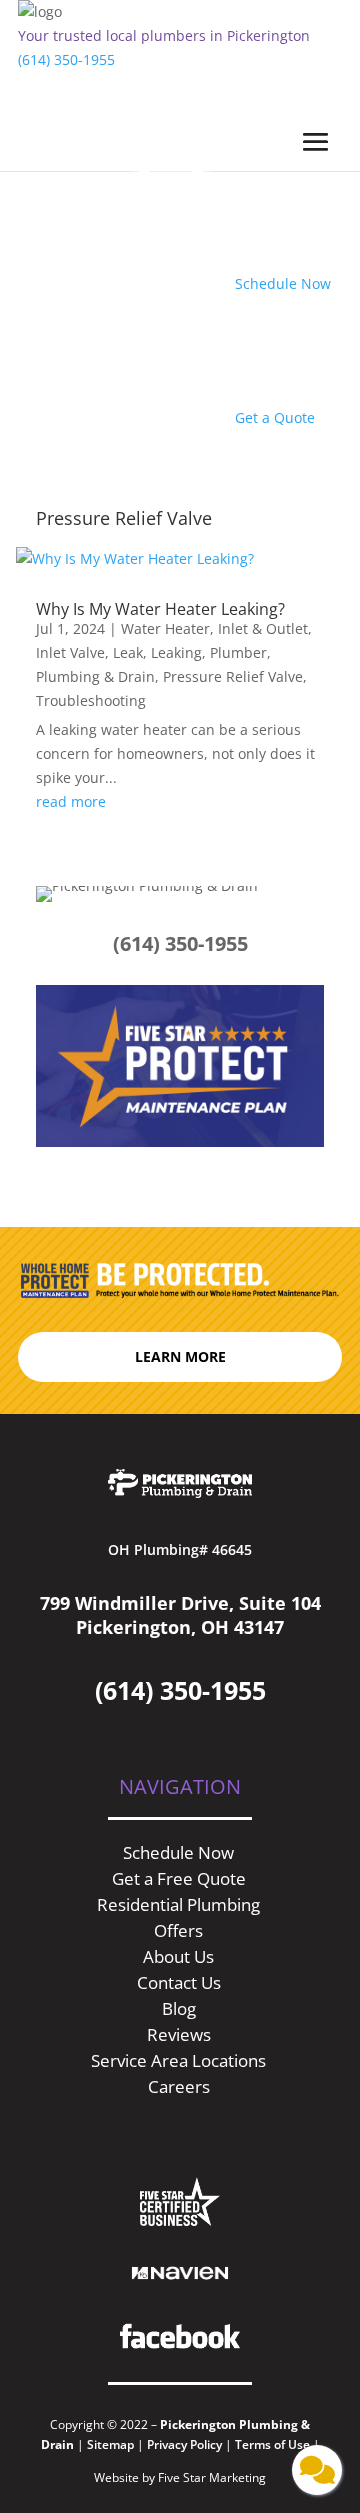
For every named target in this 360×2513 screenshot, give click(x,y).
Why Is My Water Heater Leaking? (160, 609)
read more (71, 801)
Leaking (176, 652)
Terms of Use (274, 2444)
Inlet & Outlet (263, 628)
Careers (179, 2086)
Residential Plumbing (178, 1904)
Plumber (238, 652)
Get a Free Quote (179, 1878)
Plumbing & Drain (95, 676)
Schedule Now (178, 1852)
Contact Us (179, 1982)
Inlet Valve (70, 652)
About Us (178, 1956)
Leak (128, 652)
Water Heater (165, 628)
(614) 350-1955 (66, 59)
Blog (179, 2008)
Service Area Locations (178, 2060)
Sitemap (110, 2444)
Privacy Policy (184, 2444)
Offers (178, 1930)
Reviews (179, 2034)
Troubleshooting (91, 700)
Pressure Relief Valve (233, 676)
